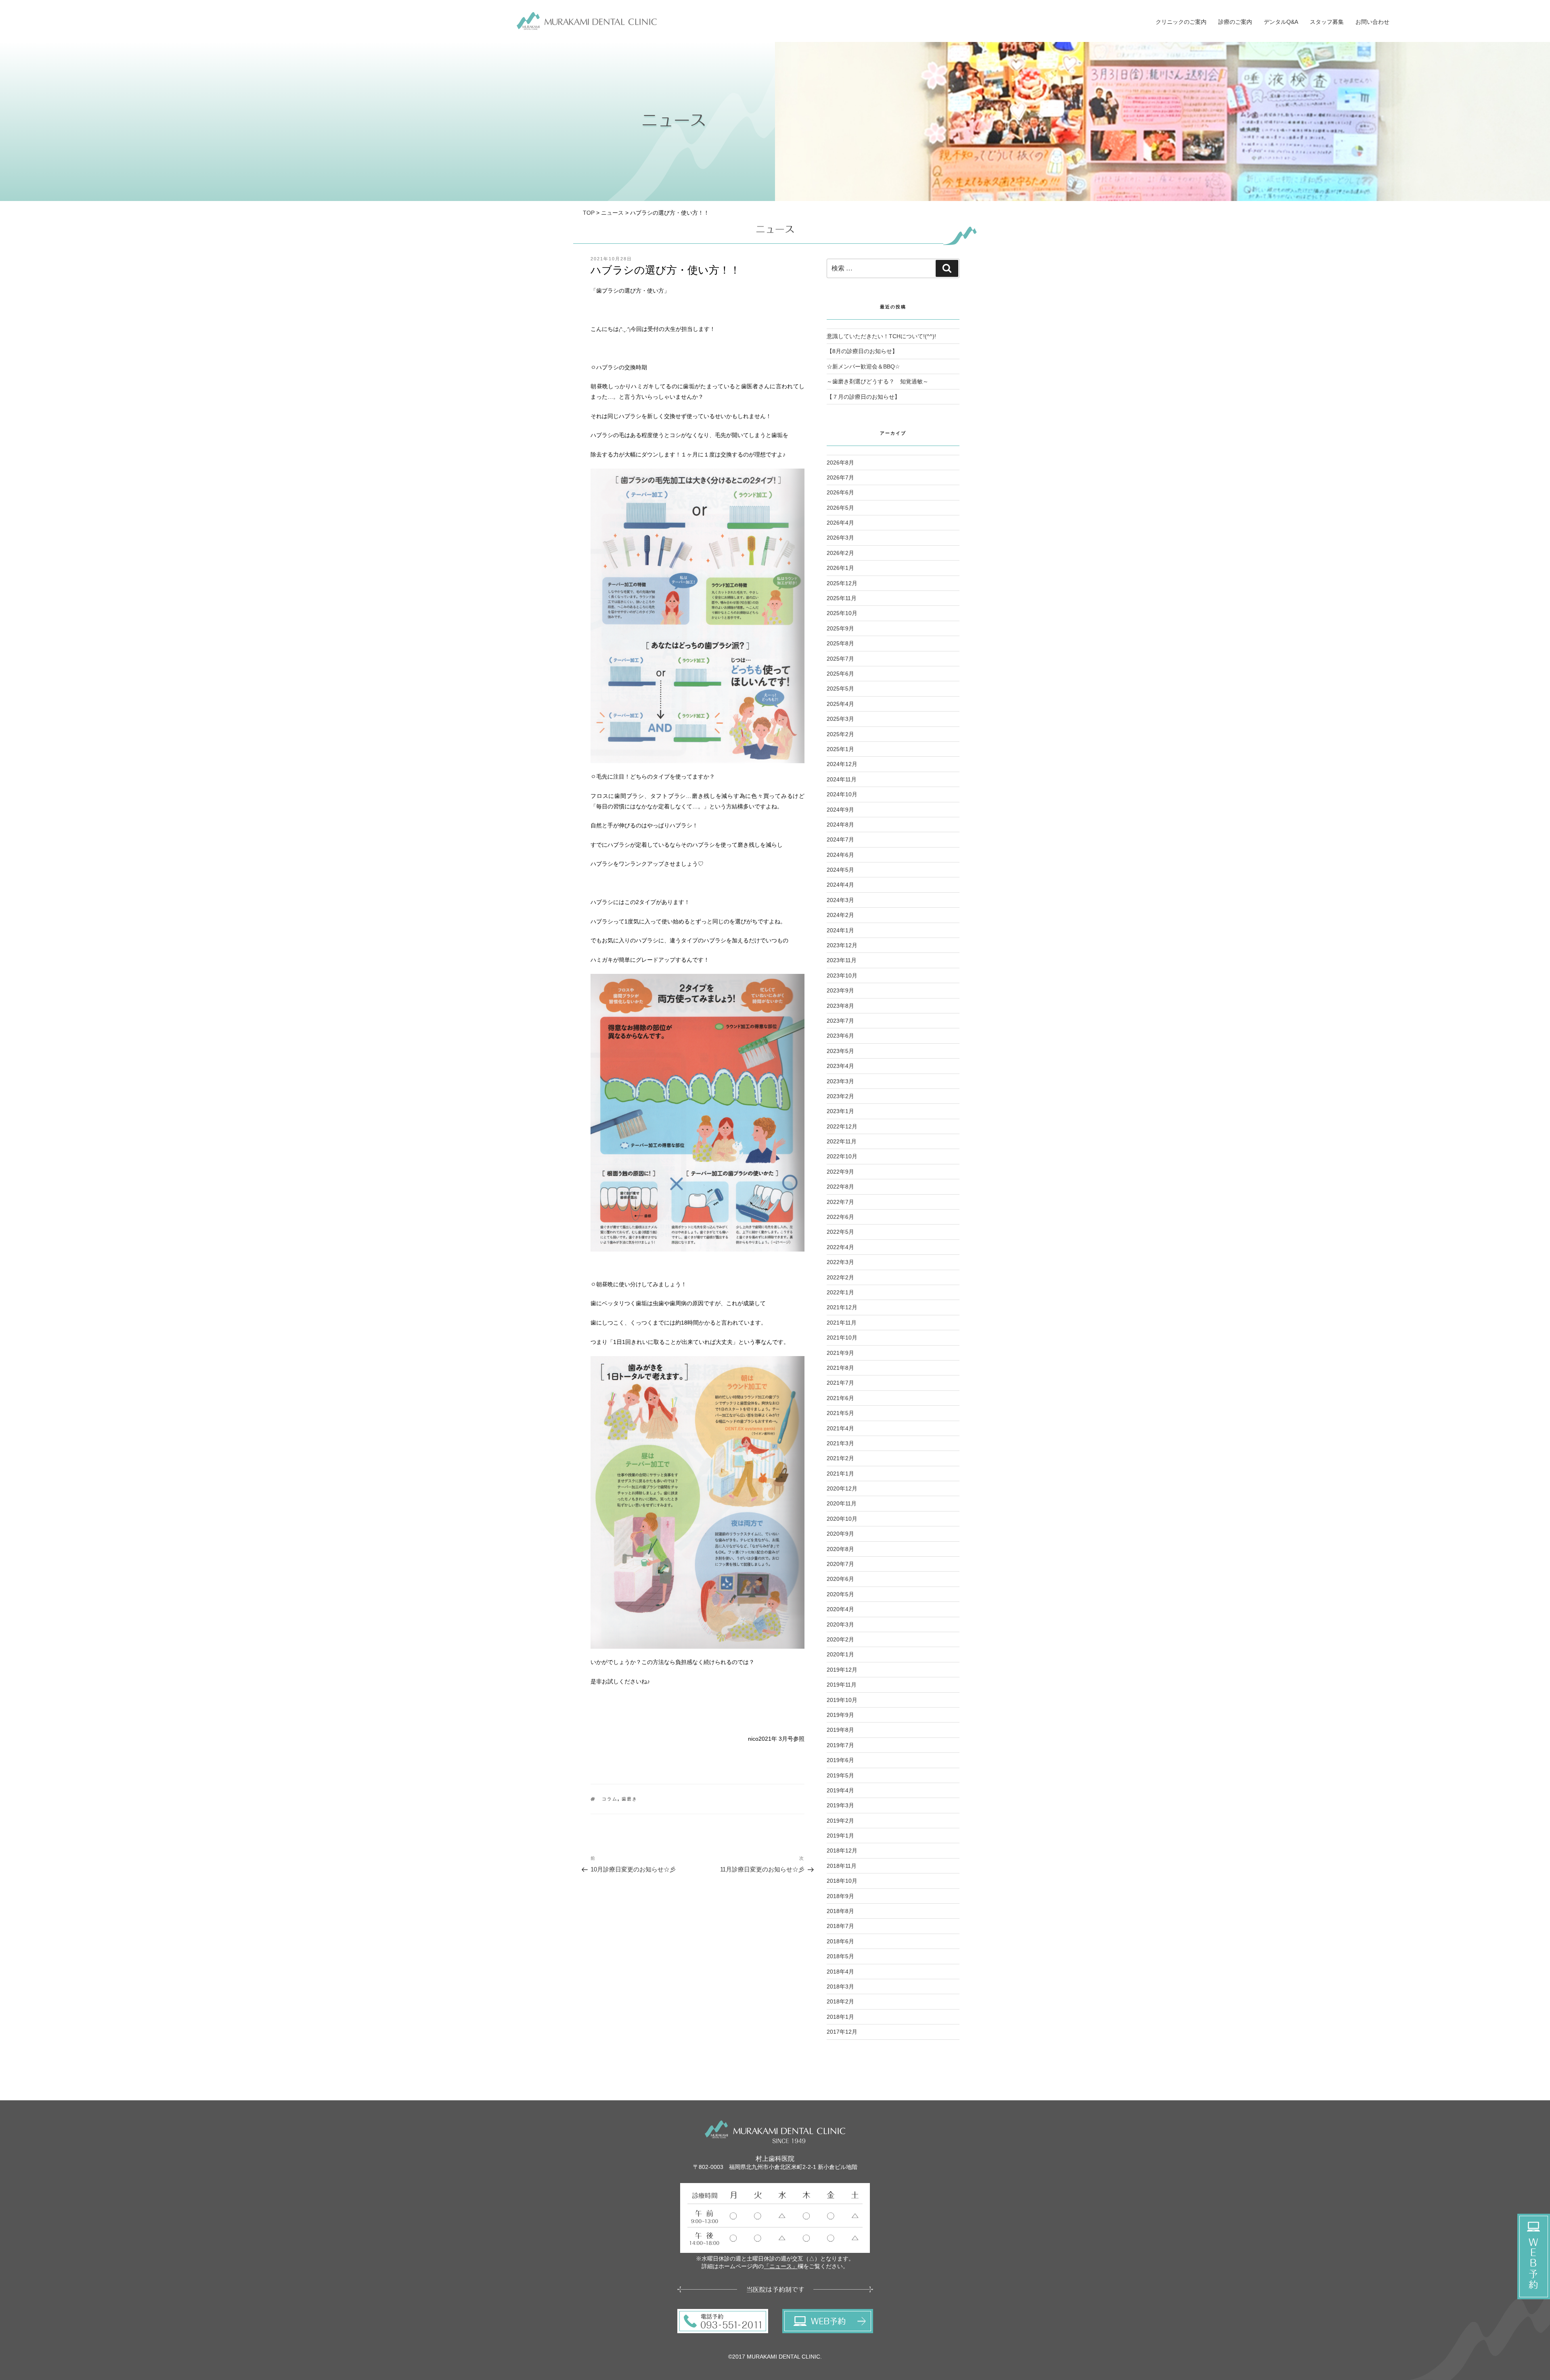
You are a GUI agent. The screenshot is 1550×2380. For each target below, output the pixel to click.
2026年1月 (840, 568)
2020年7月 (840, 1564)
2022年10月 (842, 1156)
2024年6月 (840, 855)
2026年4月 (840, 523)
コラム (610, 1799)
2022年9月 (840, 1172)
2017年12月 (842, 2032)
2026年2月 (840, 553)
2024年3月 (840, 900)
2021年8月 (840, 1368)
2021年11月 (842, 1323)
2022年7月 (840, 1202)
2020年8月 (840, 1549)
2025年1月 (840, 749)
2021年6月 (840, 1398)
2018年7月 (840, 1926)
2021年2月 (840, 1458)
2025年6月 (840, 674)
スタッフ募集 (1327, 22)
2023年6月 (840, 1036)
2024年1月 (840, 930)
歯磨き (629, 1799)
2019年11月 (842, 1685)
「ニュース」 (781, 2266)
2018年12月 (842, 1850)
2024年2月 (840, 915)
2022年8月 (840, 1187)
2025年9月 (840, 628)
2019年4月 (840, 1790)
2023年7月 (840, 1021)
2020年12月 (842, 1488)
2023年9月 (840, 990)
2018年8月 (840, 1911)
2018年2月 (840, 2001)
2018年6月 (840, 1941)
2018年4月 (840, 1972)
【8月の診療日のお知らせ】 (862, 351)
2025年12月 (842, 583)
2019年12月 (842, 1670)
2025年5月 (840, 689)
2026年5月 (840, 508)
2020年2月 (840, 1639)
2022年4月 (840, 1247)
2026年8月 (840, 463)
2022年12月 (842, 1126)
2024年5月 (840, 870)
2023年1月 (840, 1111)
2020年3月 (840, 1624)
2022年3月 (840, 1262)
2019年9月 (840, 1715)
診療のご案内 (1235, 22)
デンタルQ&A (1281, 22)
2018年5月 (840, 1956)
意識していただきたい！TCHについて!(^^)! (881, 336)
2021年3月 (840, 1443)
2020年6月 (840, 1579)
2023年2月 (840, 1096)
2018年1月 (840, 2017)
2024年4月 (840, 885)
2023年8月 (840, 1006)
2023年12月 (842, 945)
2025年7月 (840, 659)
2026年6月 (840, 492)
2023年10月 (842, 975)
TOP (589, 213)
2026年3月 (840, 538)
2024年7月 (840, 839)
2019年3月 (840, 1805)
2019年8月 (840, 1730)
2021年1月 (840, 1474)
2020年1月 (840, 1654)
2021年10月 (842, 1338)
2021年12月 (842, 1307)
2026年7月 (840, 477)
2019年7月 (840, 1745)
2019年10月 (842, 1700)
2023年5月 (840, 1051)
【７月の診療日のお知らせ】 (863, 397)
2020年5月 (840, 1594)
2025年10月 (842, 613)
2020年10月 (842, 1519)
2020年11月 (842, 1503)
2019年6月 (840, 1760)
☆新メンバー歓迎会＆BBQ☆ (863, 366)
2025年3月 (840, 719)
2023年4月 (840, 1066)
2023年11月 (842, 960)
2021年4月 (840, 1428)
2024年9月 (840, 810)
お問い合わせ (1372, 22)
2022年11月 (842, 1141)
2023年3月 (840, 1081)
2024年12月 (842, 764)
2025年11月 (842, 598)
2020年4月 (840, 1609)
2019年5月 (840, 1775)
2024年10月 (842, 794)
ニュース (612, 213)
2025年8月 (840, 643)
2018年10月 (842, 1881)
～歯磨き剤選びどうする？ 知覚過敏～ (878, 381)
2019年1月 (840, 1836)
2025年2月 (840, 734)
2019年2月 (840, 1821)
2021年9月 (840, 1353)
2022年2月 (840, 1277)
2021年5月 (840, 1413)
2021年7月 (840, 1383)
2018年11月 (842, 1866)
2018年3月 (840, 1986)
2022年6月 (840, 1217)
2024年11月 (842, 779)
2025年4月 (840, 704)
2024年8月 (840, 825)
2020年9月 (840, 1534)
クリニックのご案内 (1181, 22)
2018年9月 (840, 1896)
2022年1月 (840, 1292)
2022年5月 (840, 1232)
